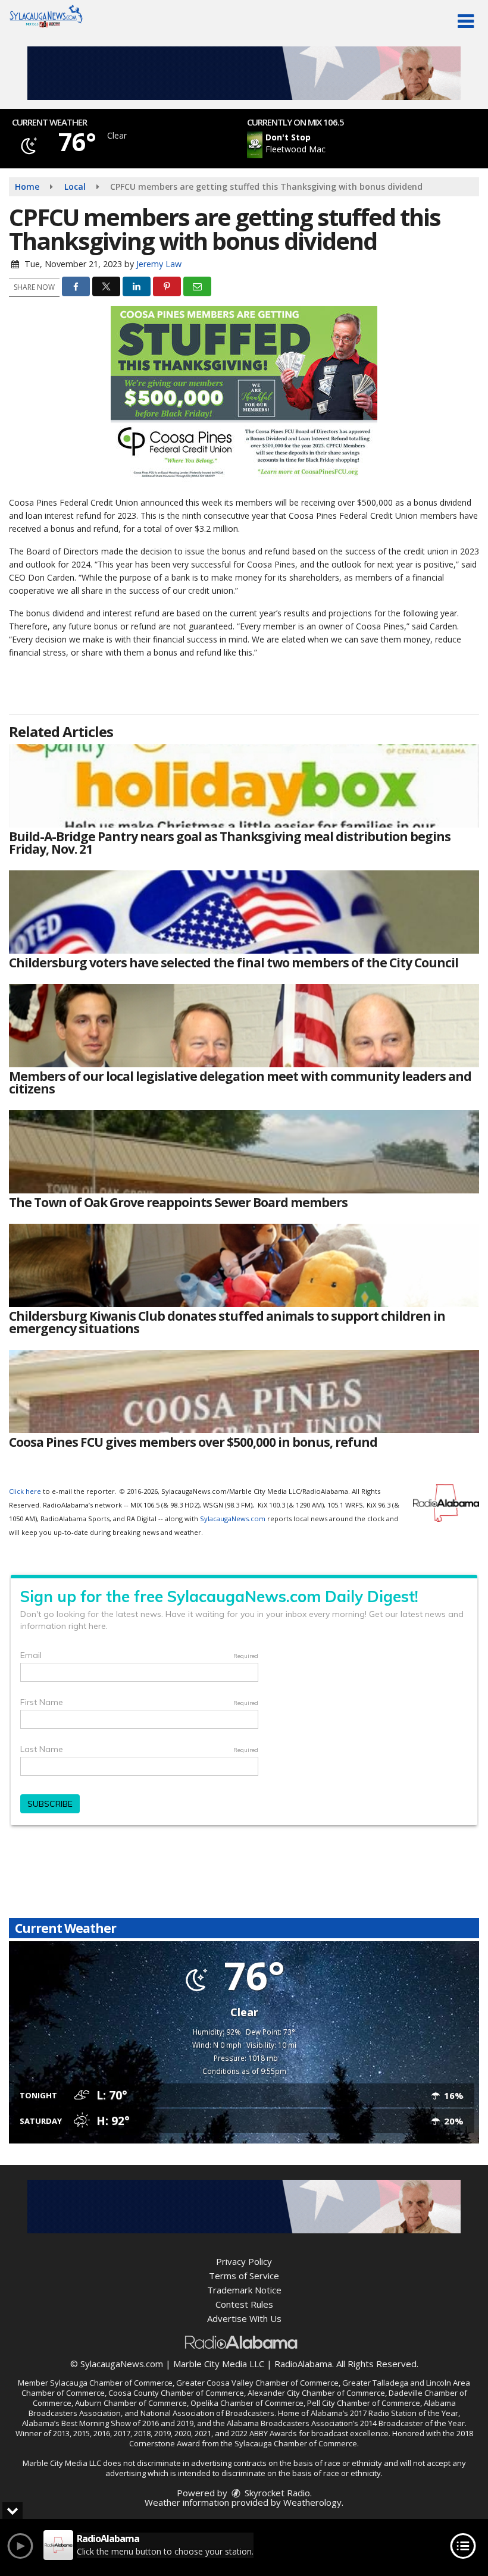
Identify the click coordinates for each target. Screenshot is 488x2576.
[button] (466, 21)
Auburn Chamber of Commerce (131, 2403)
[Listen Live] (331, 145)
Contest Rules (244, 2304)
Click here (25, 1491)
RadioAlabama (303, 2364)
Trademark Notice (244, 2290)
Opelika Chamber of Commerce (247, 2403)
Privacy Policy (244, 2261)
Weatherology (312, 2502)
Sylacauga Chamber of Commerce (111, 2383)
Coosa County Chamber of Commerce (176, 2393)
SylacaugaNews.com (233, 1519)
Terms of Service (244, 2276)
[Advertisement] (244, 73)
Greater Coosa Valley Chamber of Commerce (257, 2383)
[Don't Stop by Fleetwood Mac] (255, 145)
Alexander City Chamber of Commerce (316, 2393)
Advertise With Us (244, 2318)
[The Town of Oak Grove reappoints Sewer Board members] (244, 1152)
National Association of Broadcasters (207, 2413)
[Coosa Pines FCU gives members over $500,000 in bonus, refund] (244, 1392)
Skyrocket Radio (276, 2493)
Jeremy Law (159, 264)
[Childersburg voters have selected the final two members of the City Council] (244, 912)
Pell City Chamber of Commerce (364, 2403)
